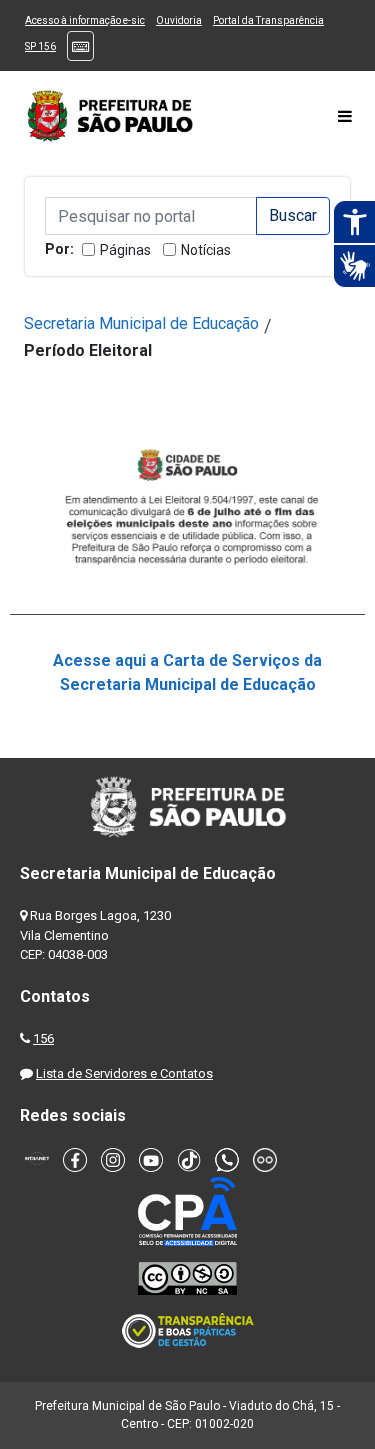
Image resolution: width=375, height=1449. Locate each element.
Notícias (206, 250)
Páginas (125, 250)
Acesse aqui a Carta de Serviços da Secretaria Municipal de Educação (187, 672)
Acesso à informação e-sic (85, 20)
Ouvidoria (179, 20)
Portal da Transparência (268, 20)
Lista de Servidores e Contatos (124, 1073)
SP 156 (40, 46)
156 (43, 1038)
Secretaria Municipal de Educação (141, 323)
